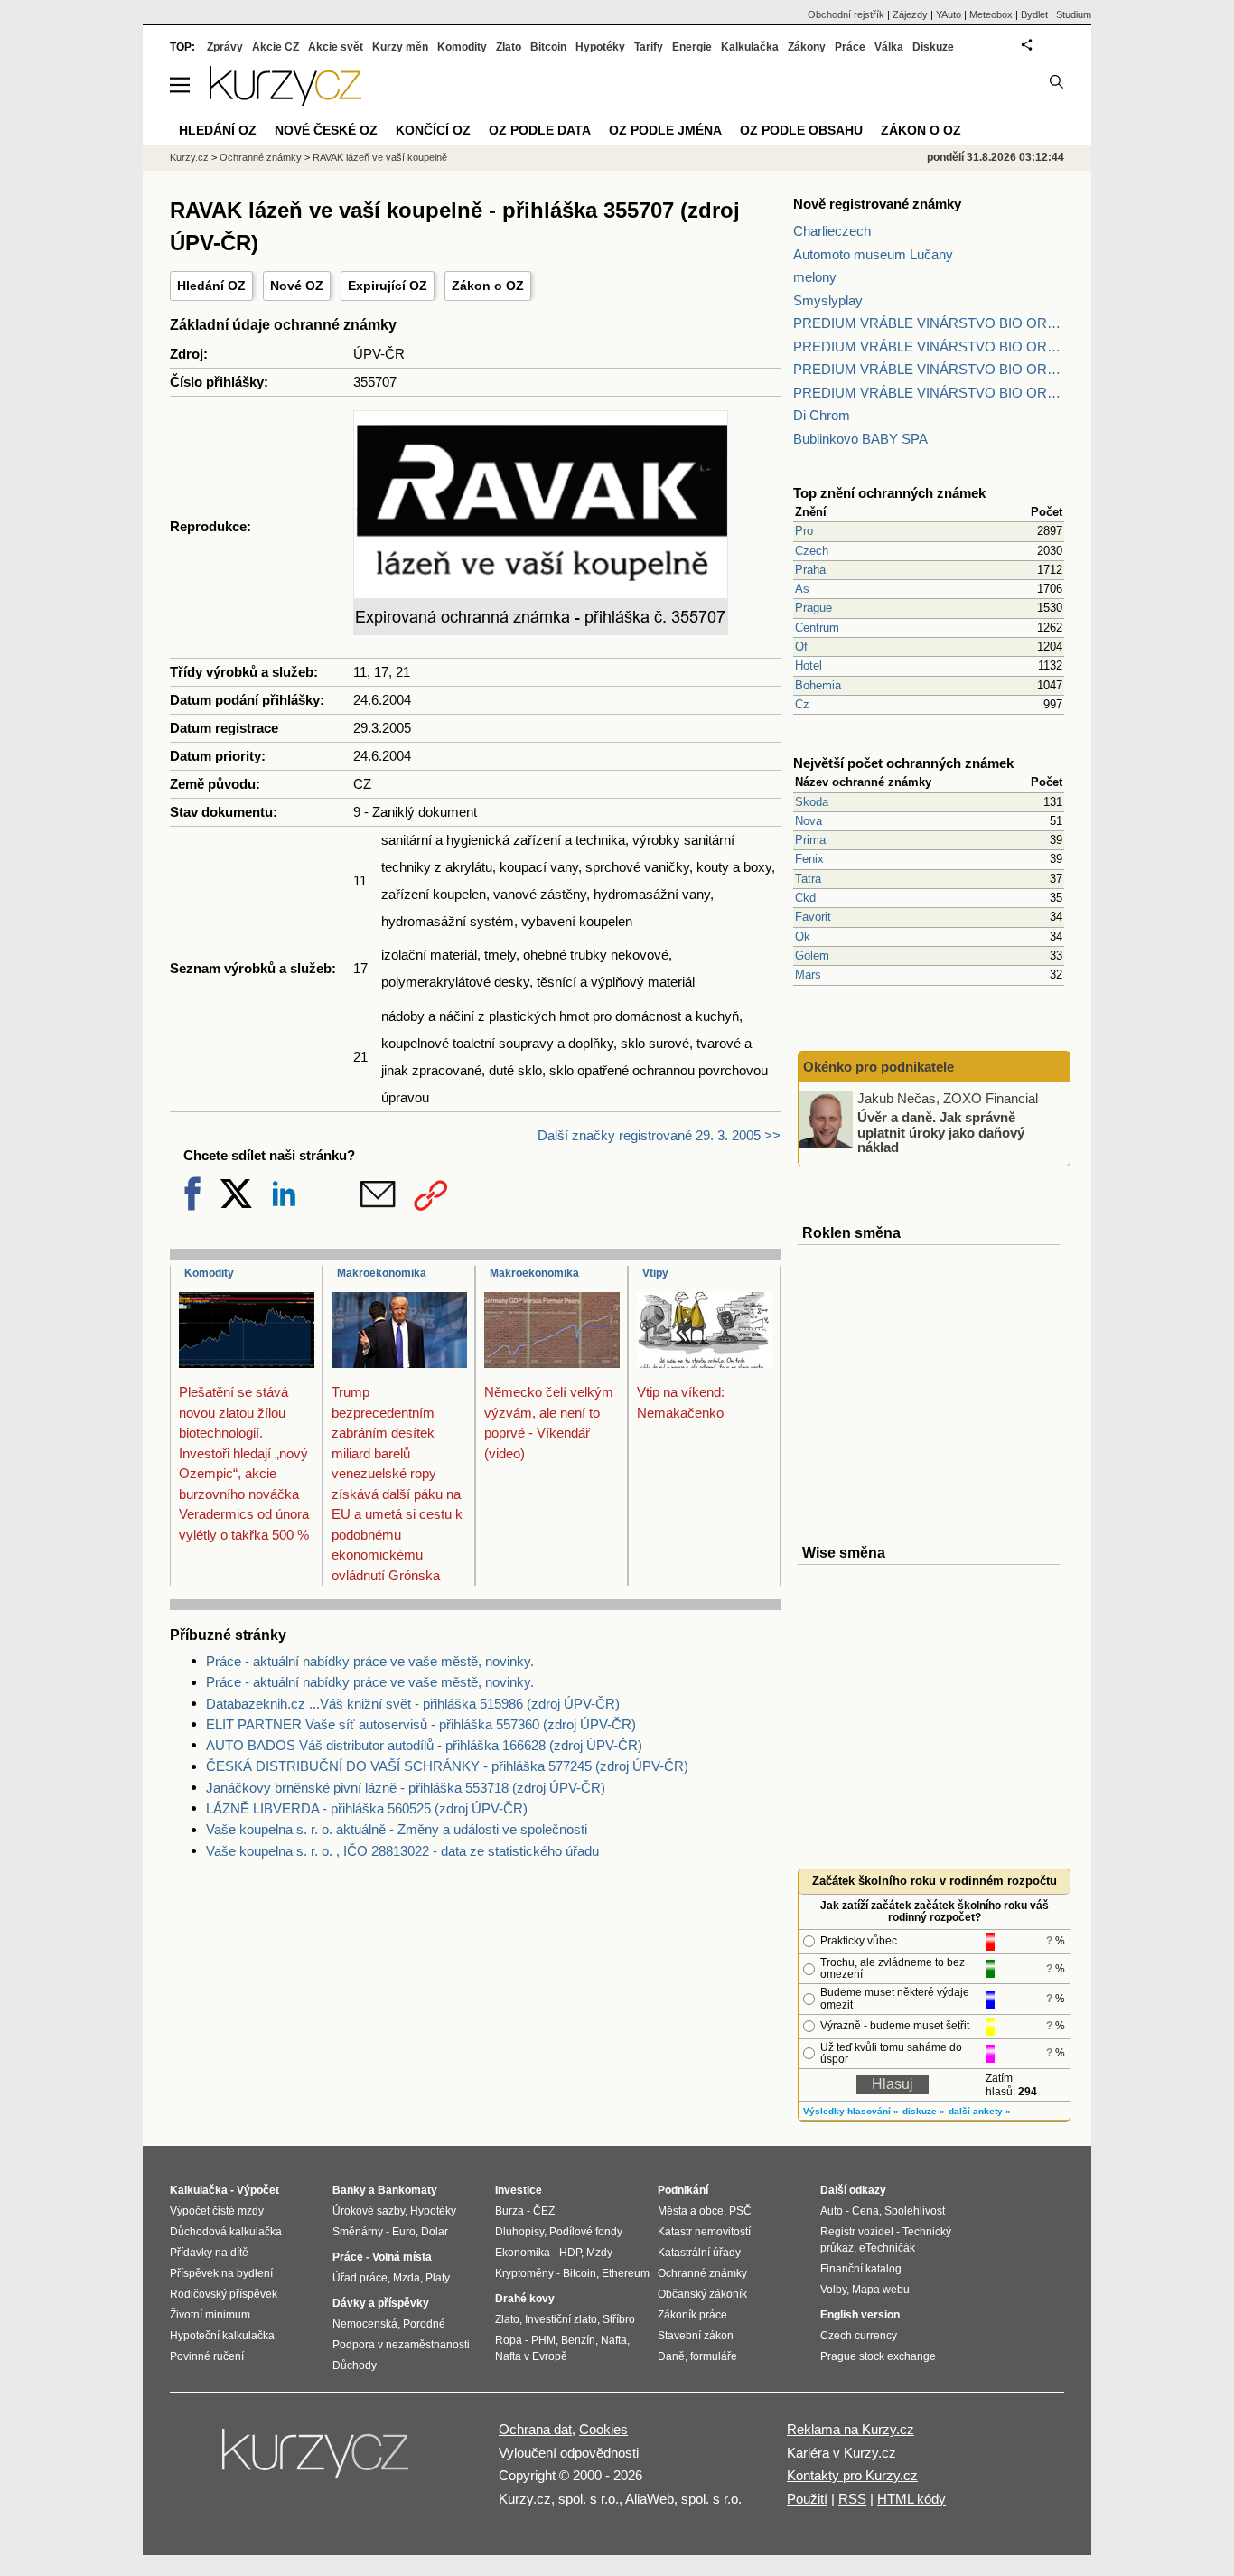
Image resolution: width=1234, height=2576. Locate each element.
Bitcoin (548, 47)
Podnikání (683, 2190)
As (802, 589)
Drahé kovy (525, 2299)
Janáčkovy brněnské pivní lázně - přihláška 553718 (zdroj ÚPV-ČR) (406, 1788)
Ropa (509, 2340)
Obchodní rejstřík (846, 14)
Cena (865, 2211)
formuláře (714, 2356)
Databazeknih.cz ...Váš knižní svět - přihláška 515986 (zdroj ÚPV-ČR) (413, 1704)
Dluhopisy (519, 2232)
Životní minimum (210, 2315)
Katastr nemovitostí (704, 2232)
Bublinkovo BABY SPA (860, 439)
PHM (543, 2340)
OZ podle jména (665, 130)
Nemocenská (365, 2324)
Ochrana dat (535, 2429)
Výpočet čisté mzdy (217, 2211)
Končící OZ (433, 130)
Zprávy (225, 47)
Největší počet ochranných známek (903, 763)
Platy (438, 2278)
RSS (852, 2499)
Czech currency (859, 2336)
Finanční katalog (861, 2269)
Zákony (807, 47)
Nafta (614, 2340)
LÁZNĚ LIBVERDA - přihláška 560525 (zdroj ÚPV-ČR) (367, 1808)
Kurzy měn (400, 47)
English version (860, 2315)
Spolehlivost (915, 2211)
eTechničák (887, 2248)
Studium (1074, 14)
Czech (812, 551)
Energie (692, 47)
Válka (889, 47)
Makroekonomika (382, 1273)
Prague (813, 608)
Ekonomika (523, 2253)
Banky (349, 2190)
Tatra (808, 879)
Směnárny (358, 2232)
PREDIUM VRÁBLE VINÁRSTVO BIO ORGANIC (929, 323)
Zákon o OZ (488, 286)
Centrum (817, 628)
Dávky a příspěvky (381, 2303)
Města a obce (691, 2211)
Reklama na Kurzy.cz (851, 2429)
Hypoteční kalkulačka (222, 2336)
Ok (803, 937)
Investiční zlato (561, 2319)
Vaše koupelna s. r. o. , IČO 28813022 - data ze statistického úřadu (402, 1851)
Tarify (649, 47)
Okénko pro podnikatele (879, 1067)
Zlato (509, 47)
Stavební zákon (696, 2336)
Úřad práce (360, 2278)
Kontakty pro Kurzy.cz (852, 2475)
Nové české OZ (326, 130)
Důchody (355, 2365)
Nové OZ (297, 286)
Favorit (813, 917)
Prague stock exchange (878, 2356)
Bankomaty (407, 2190)
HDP (570, 2253)
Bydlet (1034, 14)
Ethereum (626, 2273)
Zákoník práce (692, 2315)
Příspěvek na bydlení (221, 2273)
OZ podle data (540, 130)
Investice (519, 2190)
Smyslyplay (828, 300)
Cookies (603, 2429)
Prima (810, 840)
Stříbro (619, 2319)
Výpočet (258, 2190)
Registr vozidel (857, 2232)
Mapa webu (881, 2290)
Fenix (809, 859)
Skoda (812, 802)
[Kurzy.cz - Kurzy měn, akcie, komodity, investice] (285, 101)
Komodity (209, 1273)
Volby (833, 2290)
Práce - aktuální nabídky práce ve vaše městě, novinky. (370, 1661)
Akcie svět (336, 47)
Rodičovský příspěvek (224, 2294)
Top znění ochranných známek (889, 493)
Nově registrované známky (877, 204)
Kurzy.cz (189, 157)
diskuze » (924, 2111)
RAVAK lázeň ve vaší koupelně (380, 157)
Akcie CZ (276, 47)
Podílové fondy (586, 2232)
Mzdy (599, 2253)
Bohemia (818, 685)
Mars (808, 974)
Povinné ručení (207, 2356)
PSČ (740, 2211)
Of (801, 646)
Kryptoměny (524, 2273)
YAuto (949, 14)
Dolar (435, 2232)
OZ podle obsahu (801, 130)
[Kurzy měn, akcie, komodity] (317, 2460)
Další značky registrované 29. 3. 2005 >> (659, 1135)
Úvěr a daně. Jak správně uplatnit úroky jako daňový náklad (941, 1132)
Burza (509, 2211)
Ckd (805, 898)
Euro (404, 2232)
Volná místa (402, 2257)
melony (815, 277)
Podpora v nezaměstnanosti (401, 2345)
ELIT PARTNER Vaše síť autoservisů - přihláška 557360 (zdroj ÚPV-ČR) (421, 1724)
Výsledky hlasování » (851, 2111)
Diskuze (933, 47)
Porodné (424, 2324)
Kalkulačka (750, 47)
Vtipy (655, 1273)
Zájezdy (910, 14)
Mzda (407, 2278)
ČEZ (544, 2211)
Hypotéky (600, 47)
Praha (810, 570)
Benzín (578, 2340)
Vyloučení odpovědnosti (569, 2453)
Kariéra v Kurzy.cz (841, 2453)
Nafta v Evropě (531, 2356)
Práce (850, 47)
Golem (812, 955)
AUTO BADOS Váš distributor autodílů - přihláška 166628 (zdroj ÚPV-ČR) (424, 1745)
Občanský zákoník (702, 2294)
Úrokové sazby (369, 2211)
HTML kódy (911, 2499)
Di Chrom (822, 415)
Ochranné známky (261, 157)
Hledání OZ (211, 286)
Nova (809, 821)
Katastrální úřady (699, 2253)
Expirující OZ (388, 286)
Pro (804, 531)
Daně (671, 2356)
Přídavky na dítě (209, 2253)
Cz (802, 704)
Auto (832, 2211)
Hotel (809, 665)
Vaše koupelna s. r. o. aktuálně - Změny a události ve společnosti (397, 1829)
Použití (807, 2499)
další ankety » (980, 2111)
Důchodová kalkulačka (226, 2232)
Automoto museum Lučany (873, 254)
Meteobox (991, 14)
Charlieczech (832, 231)
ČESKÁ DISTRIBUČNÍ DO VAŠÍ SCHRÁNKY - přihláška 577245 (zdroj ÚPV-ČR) (447, 1766)
